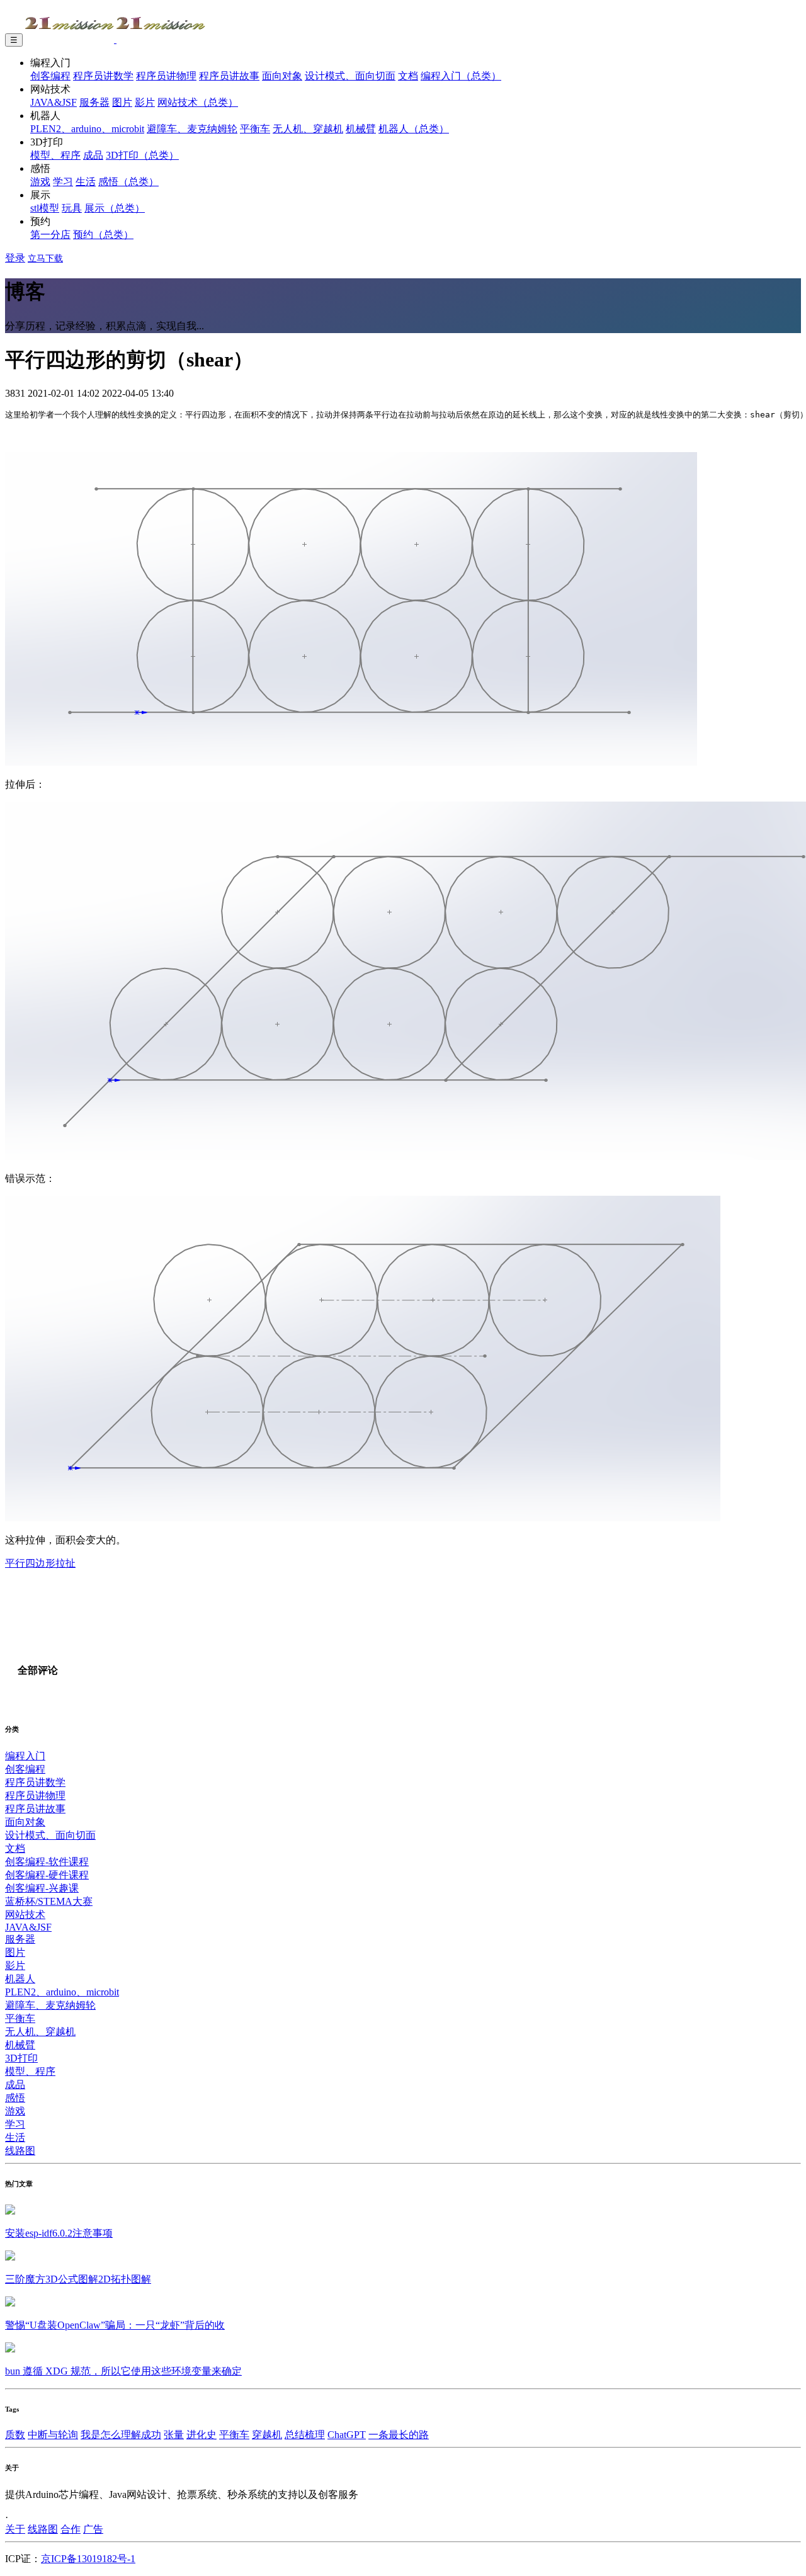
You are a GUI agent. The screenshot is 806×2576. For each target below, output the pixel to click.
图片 (122, 102)
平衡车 (255, 129)
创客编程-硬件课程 (47, 1875)
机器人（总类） (414, 129)
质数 (15, 2435)
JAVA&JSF (54, 102)
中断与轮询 (53, 2435)
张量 (174, 2435)
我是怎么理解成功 (121, 2435)
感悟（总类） (128, 182)
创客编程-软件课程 (47, 1862)
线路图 (20, 2151)
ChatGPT (347, 2435)
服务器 (94, 102)
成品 (93, 155)
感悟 (15, 2098)
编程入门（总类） (461, 76)
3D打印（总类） (142, 155)
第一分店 (50, 235)
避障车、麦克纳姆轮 (192, 129)
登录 (15, 258)
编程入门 (25, 1756)
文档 (408, 76)
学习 (63, 182)
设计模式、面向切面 (350, 76)
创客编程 (50, 76)
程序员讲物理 (166, 76)
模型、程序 (55, 155)
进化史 (201, 2435)
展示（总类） (115, 208)
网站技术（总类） (198, 102)
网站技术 (25, 1915)
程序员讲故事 (229, 76)
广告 (93, 2529)
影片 (145, 102)
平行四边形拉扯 (40, 1563)
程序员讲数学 (103, 76)
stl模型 (45, 208)
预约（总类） (103, 235)
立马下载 (45, 258)
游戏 (40, 182)
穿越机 (267, 2435)
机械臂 (361, 129)
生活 (86, 182)
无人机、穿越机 (308, 129)
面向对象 (282, 76)
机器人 (20, 1979)
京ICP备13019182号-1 (88, 2559)
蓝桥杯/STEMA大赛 (49, 1901)
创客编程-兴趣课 (42, 1888)
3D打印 (21, 2058)
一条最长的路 (399, 2435)
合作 (71, 2529)
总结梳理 (305, 2435)
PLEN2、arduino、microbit (87, 129)
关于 (15, 2529)
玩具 (72, 208)
